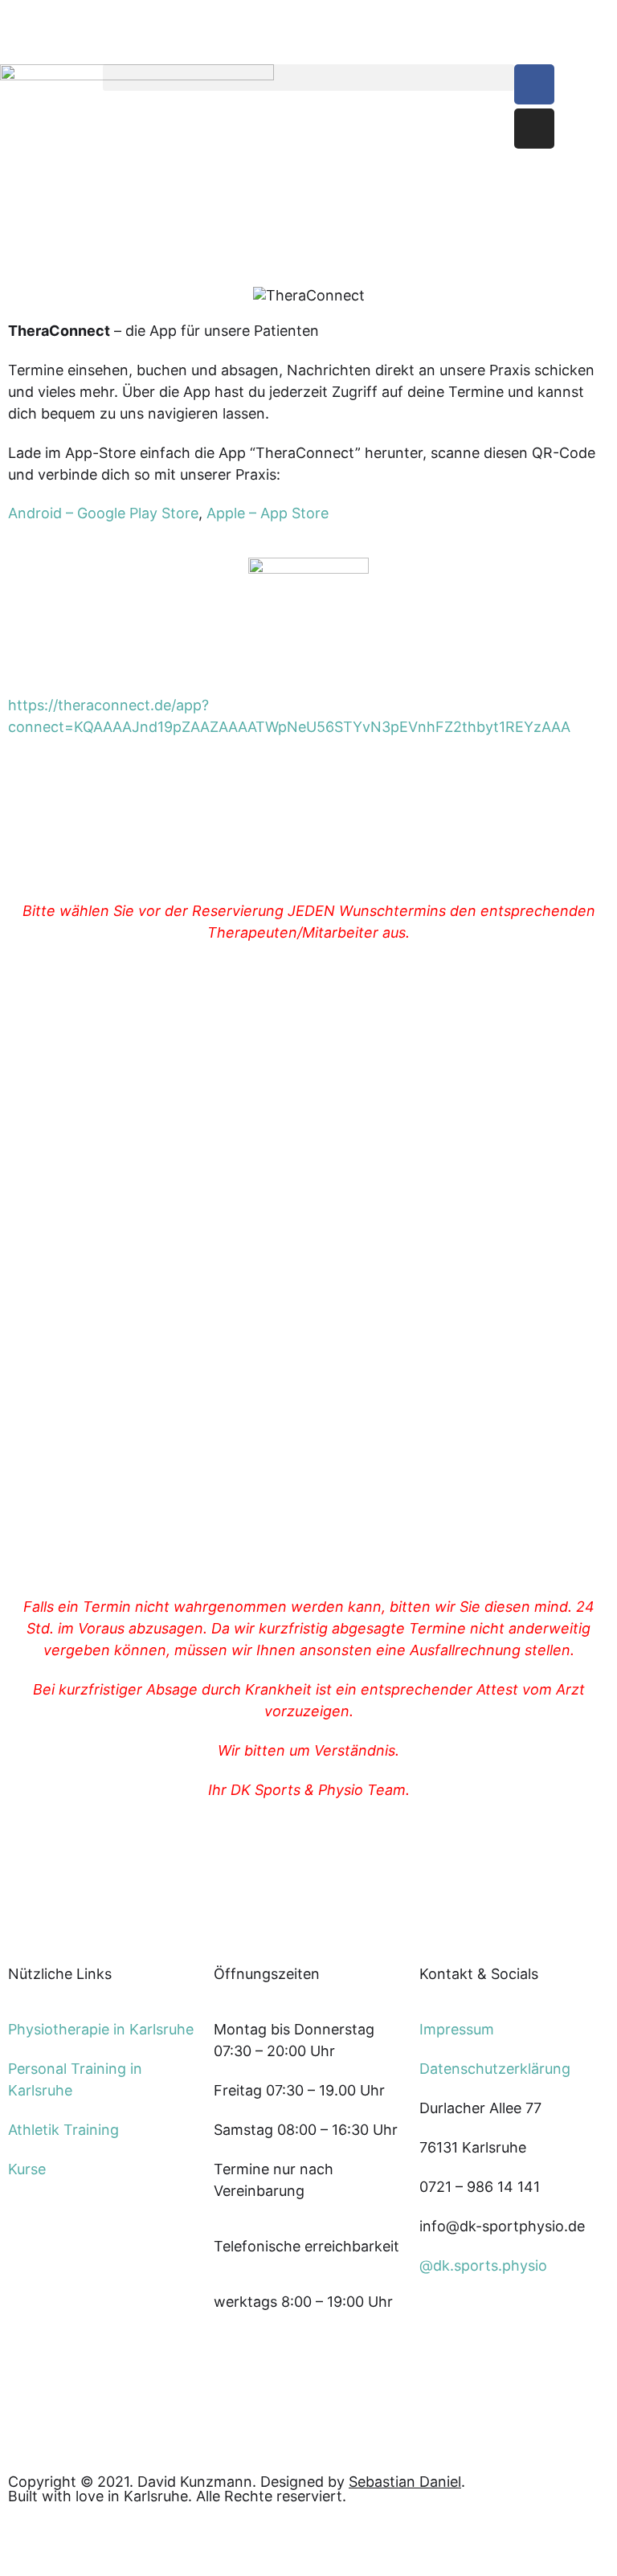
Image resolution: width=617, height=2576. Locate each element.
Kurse (27, 2169)
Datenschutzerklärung (495, 2069)
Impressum (457, 2029)
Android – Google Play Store (103, 513)
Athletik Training (63, 2130)
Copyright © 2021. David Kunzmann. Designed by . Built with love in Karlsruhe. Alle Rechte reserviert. (237, 2489)
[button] (308, 78)
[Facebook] (534, 84)
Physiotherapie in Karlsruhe (101, 2029)
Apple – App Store (268, 513)
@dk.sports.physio (483, 2265)
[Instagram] (534, 129)
